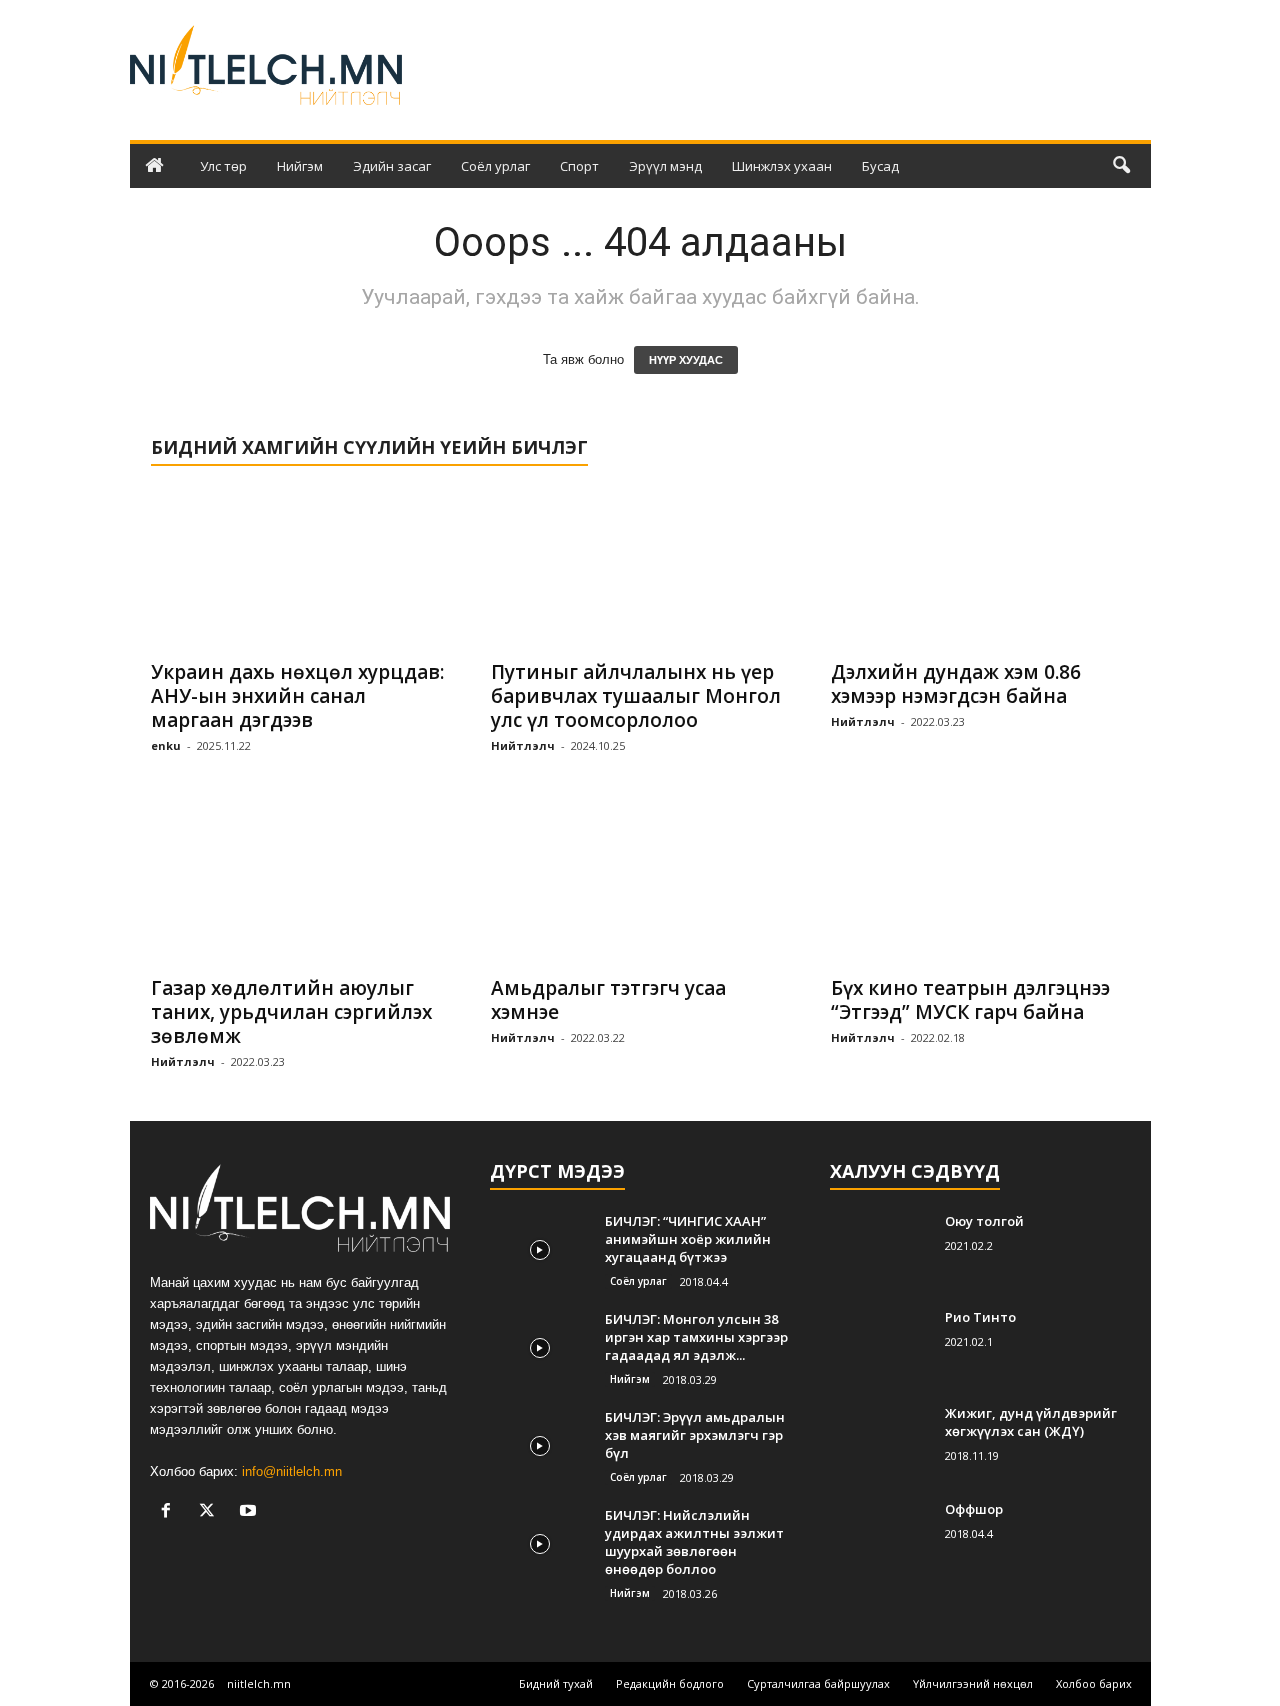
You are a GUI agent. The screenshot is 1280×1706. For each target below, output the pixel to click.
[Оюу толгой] (880, 1249)
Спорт (579, 166)
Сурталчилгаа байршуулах (818, 1683)
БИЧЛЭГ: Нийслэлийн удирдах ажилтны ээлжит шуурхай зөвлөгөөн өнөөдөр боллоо (694, 1542)
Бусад (880, 166)
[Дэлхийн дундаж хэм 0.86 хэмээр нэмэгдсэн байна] (981, 568)
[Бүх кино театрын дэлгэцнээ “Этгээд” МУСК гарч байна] (981, 884)
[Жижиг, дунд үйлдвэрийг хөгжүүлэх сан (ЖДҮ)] (880, 1441)
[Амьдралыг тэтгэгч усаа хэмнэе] (641, 884)
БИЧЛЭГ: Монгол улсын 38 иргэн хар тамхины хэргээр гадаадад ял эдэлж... (696, 1337)
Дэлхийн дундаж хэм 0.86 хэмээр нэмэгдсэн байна (956, 684)
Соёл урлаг (495, 166)
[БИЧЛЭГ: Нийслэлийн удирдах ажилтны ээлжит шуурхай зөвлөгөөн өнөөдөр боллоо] (540, 1543)
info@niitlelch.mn (292, 1471)
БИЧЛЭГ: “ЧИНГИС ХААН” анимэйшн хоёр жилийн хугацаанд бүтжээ (688, 1239)
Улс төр (223, 166)
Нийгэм (300, 166)
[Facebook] (170, 1512)
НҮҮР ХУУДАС (686, 360)
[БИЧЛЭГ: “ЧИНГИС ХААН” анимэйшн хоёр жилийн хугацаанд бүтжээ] (540, 1249)
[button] (1121, 166)
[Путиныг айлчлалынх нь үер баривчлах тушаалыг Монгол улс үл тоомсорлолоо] (641, 568)
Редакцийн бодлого (670, 1683)
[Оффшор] (880, 1537)
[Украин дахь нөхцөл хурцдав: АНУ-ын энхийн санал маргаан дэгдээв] (301, 568)
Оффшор (974, 1509)
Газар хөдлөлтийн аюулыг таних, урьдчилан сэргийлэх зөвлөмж (291, 1012)
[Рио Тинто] (880, 1345)
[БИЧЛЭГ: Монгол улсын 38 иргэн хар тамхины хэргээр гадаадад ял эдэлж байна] (540, 1347)
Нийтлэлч (523, 745)
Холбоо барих (1094, 1683)
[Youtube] (250, 1512)
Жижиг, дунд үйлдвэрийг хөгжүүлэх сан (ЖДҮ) (1031, 1422)
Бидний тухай (556, 1683)
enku (166, 745)
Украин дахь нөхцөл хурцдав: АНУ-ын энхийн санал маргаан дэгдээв (297, 696)
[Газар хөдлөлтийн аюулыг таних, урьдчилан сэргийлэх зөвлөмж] (301, 884)
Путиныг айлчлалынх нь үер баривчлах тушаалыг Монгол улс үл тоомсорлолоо (636, 696)
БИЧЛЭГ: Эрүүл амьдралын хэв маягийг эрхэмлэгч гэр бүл (695, 1435)
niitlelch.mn (259, 1683)
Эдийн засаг (392, 166)
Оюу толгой (984, 1221)
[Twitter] (211, 1512)
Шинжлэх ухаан (782, 166)
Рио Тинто (980, 1317)
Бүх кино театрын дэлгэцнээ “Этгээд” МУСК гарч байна (970, 1000)
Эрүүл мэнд (665, 166)
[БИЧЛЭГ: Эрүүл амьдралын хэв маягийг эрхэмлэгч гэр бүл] (540, 1445)
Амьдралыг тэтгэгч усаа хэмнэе (608, 1000)
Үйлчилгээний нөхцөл (973, 1683)
